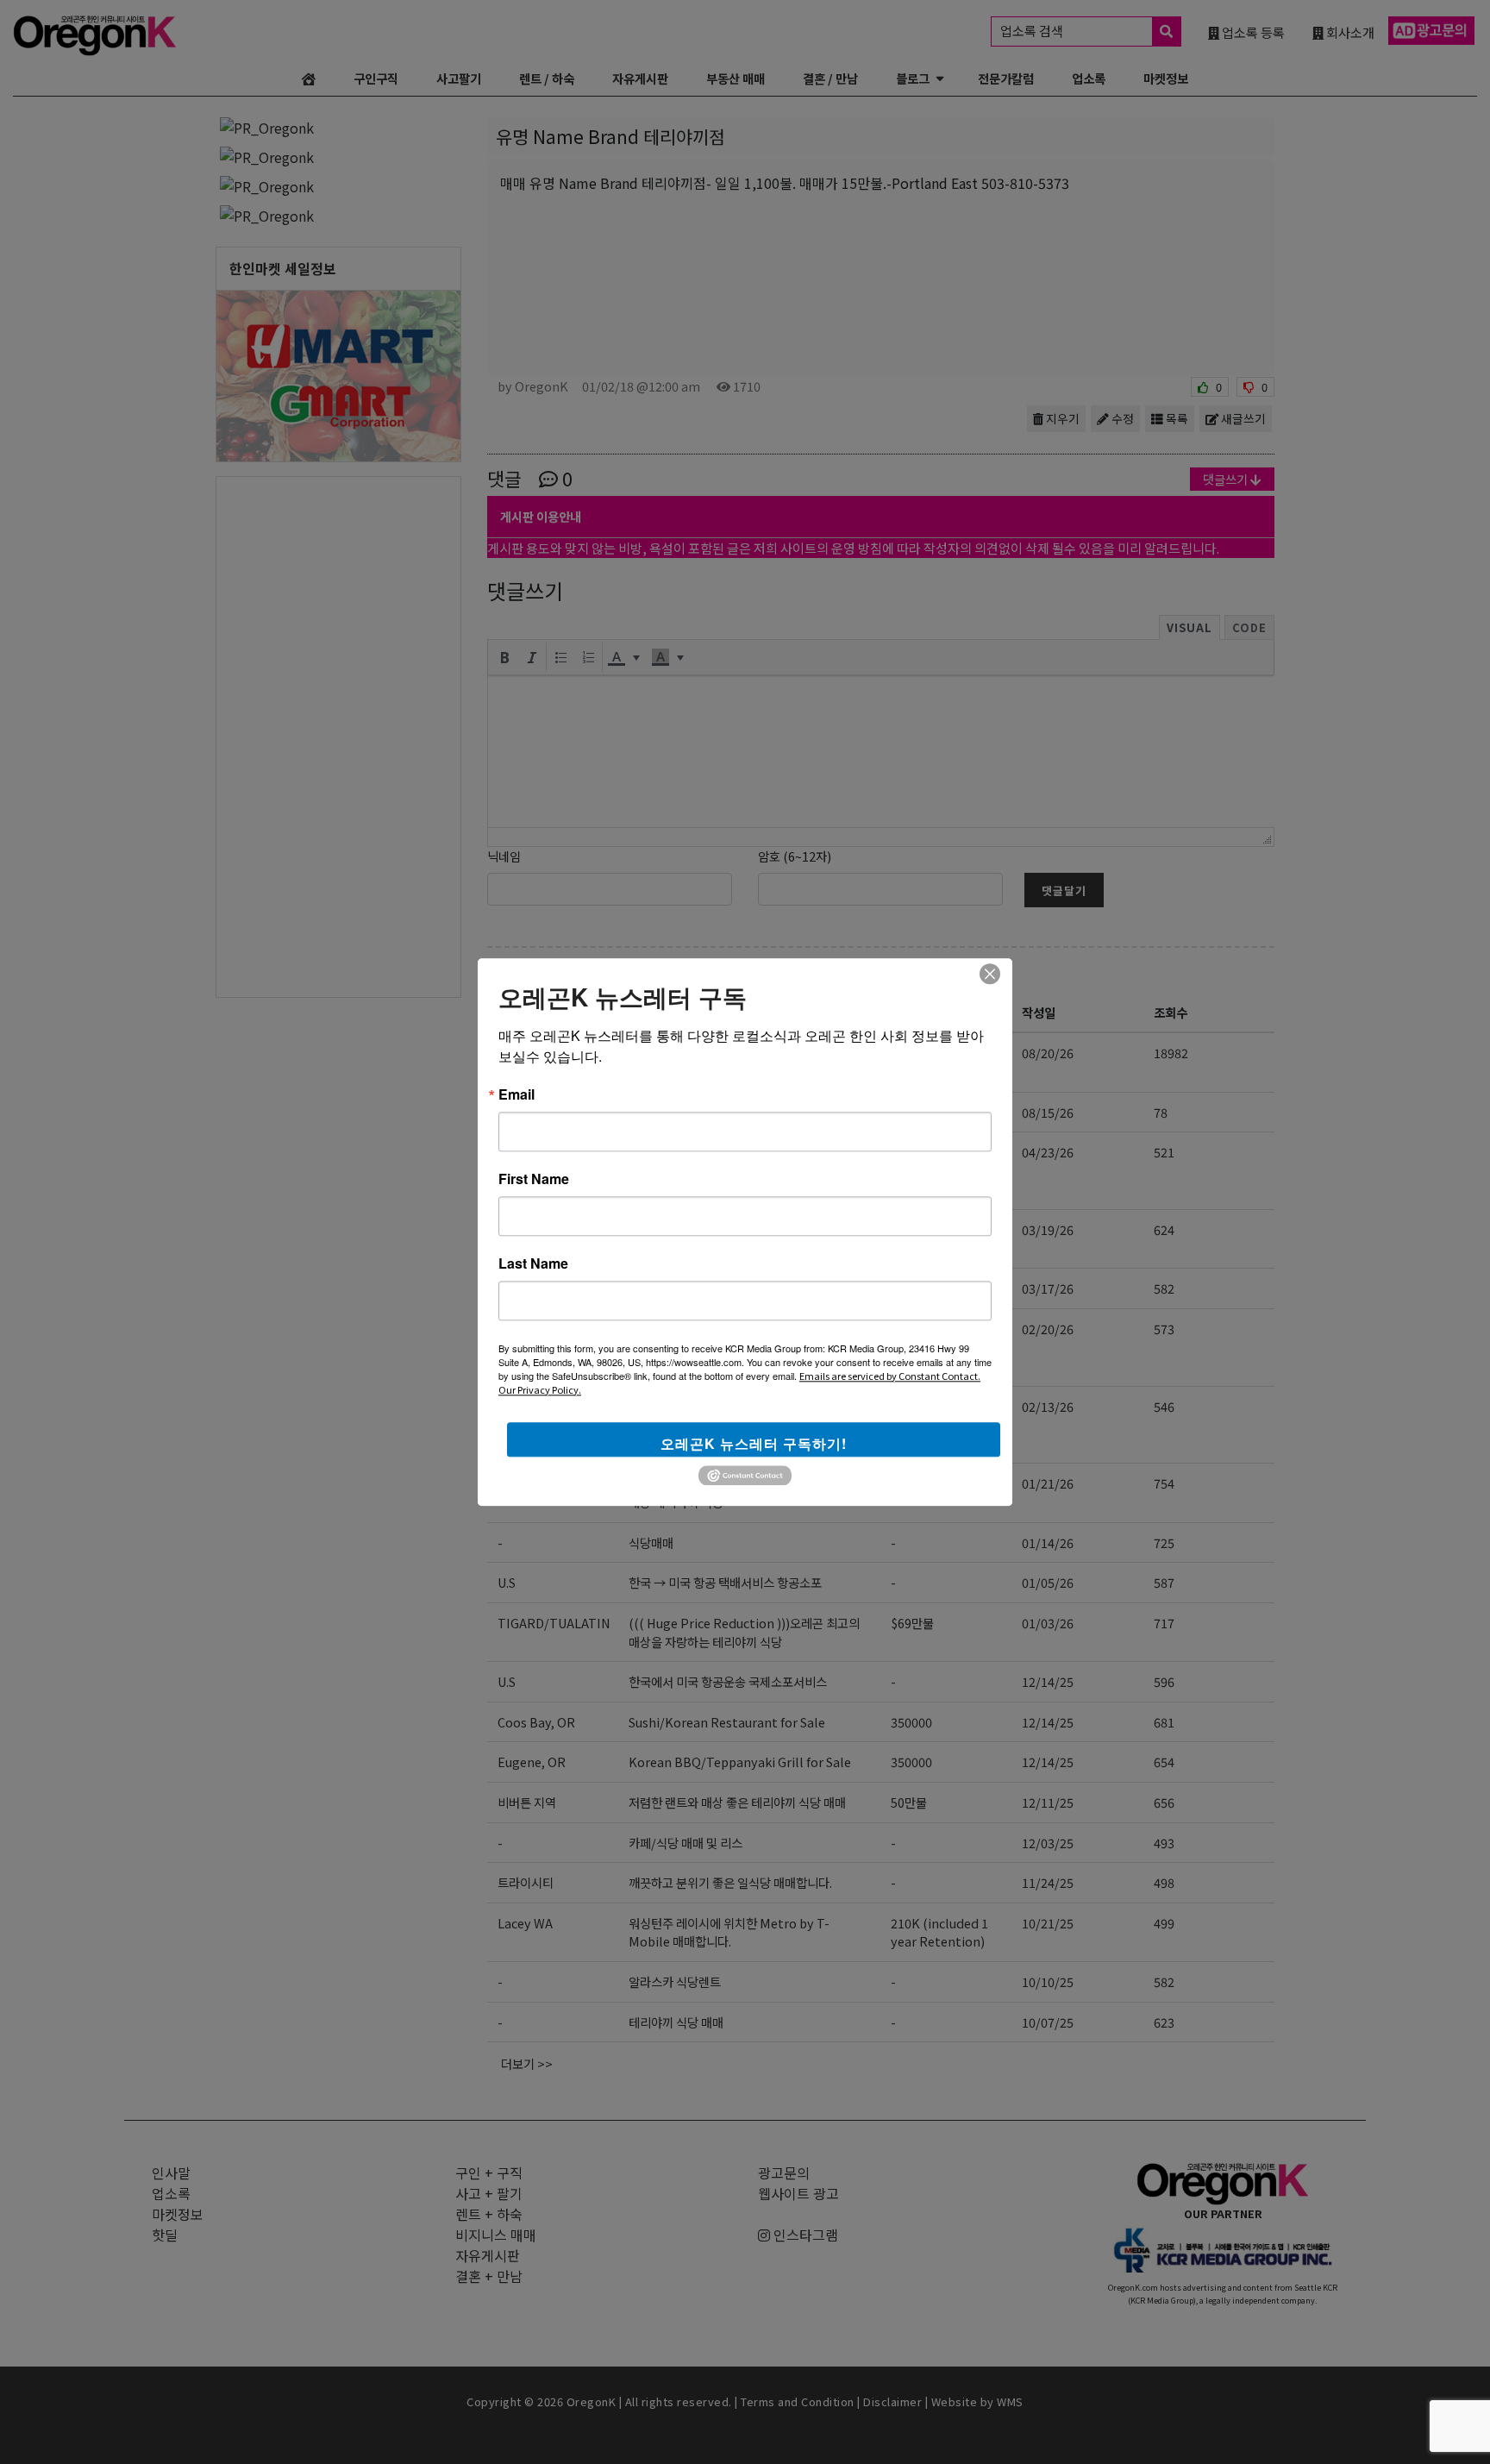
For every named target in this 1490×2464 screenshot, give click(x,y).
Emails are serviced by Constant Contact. (890, 1376)
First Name (534, 1179)
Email (516, 1094)
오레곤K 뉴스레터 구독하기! (754, 1443)
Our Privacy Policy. (540, 1389)
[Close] (990, 974)
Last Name (533, 1263)
